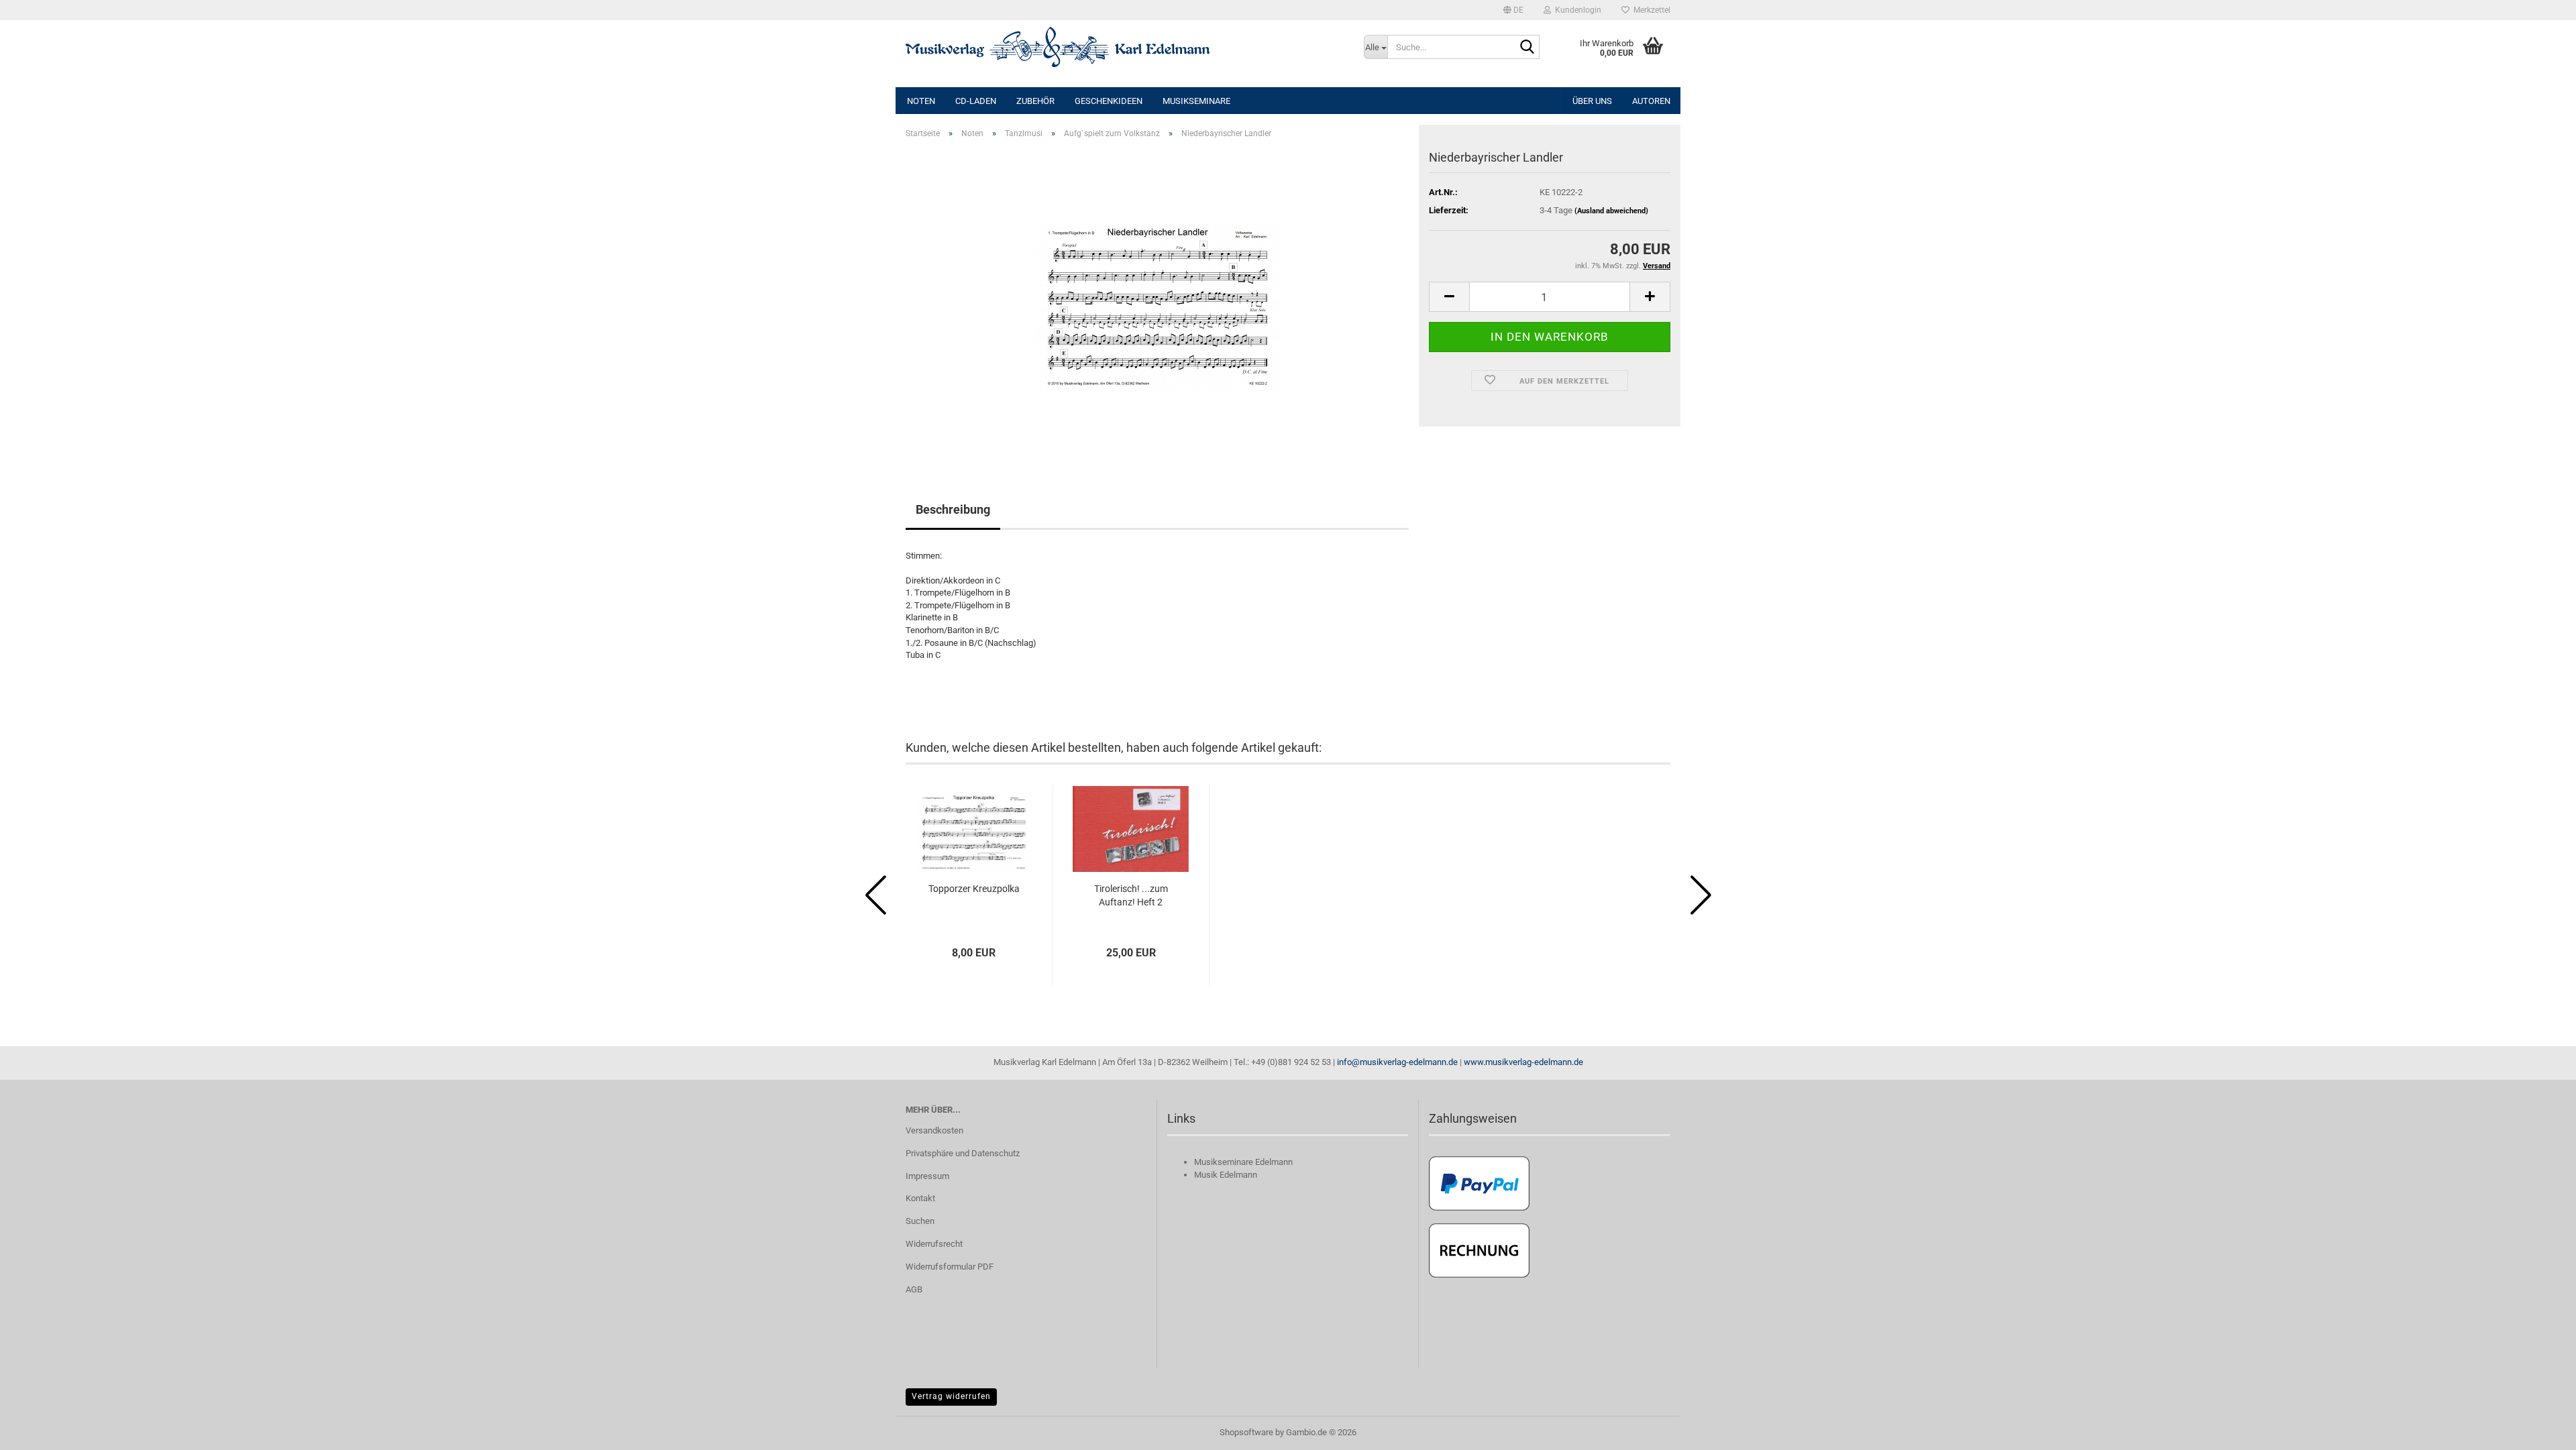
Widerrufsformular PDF (950, 1267)
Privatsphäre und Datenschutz (963, 1153)
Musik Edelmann (1226, 1175)
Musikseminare (1196, 101)
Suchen (920, 1221)
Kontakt (920, 1198)
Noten (921, 101)
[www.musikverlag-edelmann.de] (1125, 47)
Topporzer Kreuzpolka (974, 889)
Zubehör (1035, 101)
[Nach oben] (2539, 1430)
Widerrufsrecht (934, 1244)
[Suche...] (1527, 48)
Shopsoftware (1246, 1432)
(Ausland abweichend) (1611, 211)
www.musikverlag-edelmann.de (1523, 1062)
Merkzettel (1650, 10)
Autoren (1651, 101)
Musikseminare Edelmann (1243, 1162)
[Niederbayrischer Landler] (1158, 300)
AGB (914, 1289)
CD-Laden (976, 101)
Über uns (1592, 101)
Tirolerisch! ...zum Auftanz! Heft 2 (1131, 895)
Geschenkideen (1109, 101)
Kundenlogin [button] (1576, 10)
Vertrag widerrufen (951, 1396)
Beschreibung (953, 509)
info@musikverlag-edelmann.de (1397, 1062)
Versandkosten (934, 1130)
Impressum (927, 1176)
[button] (1513, 10)
